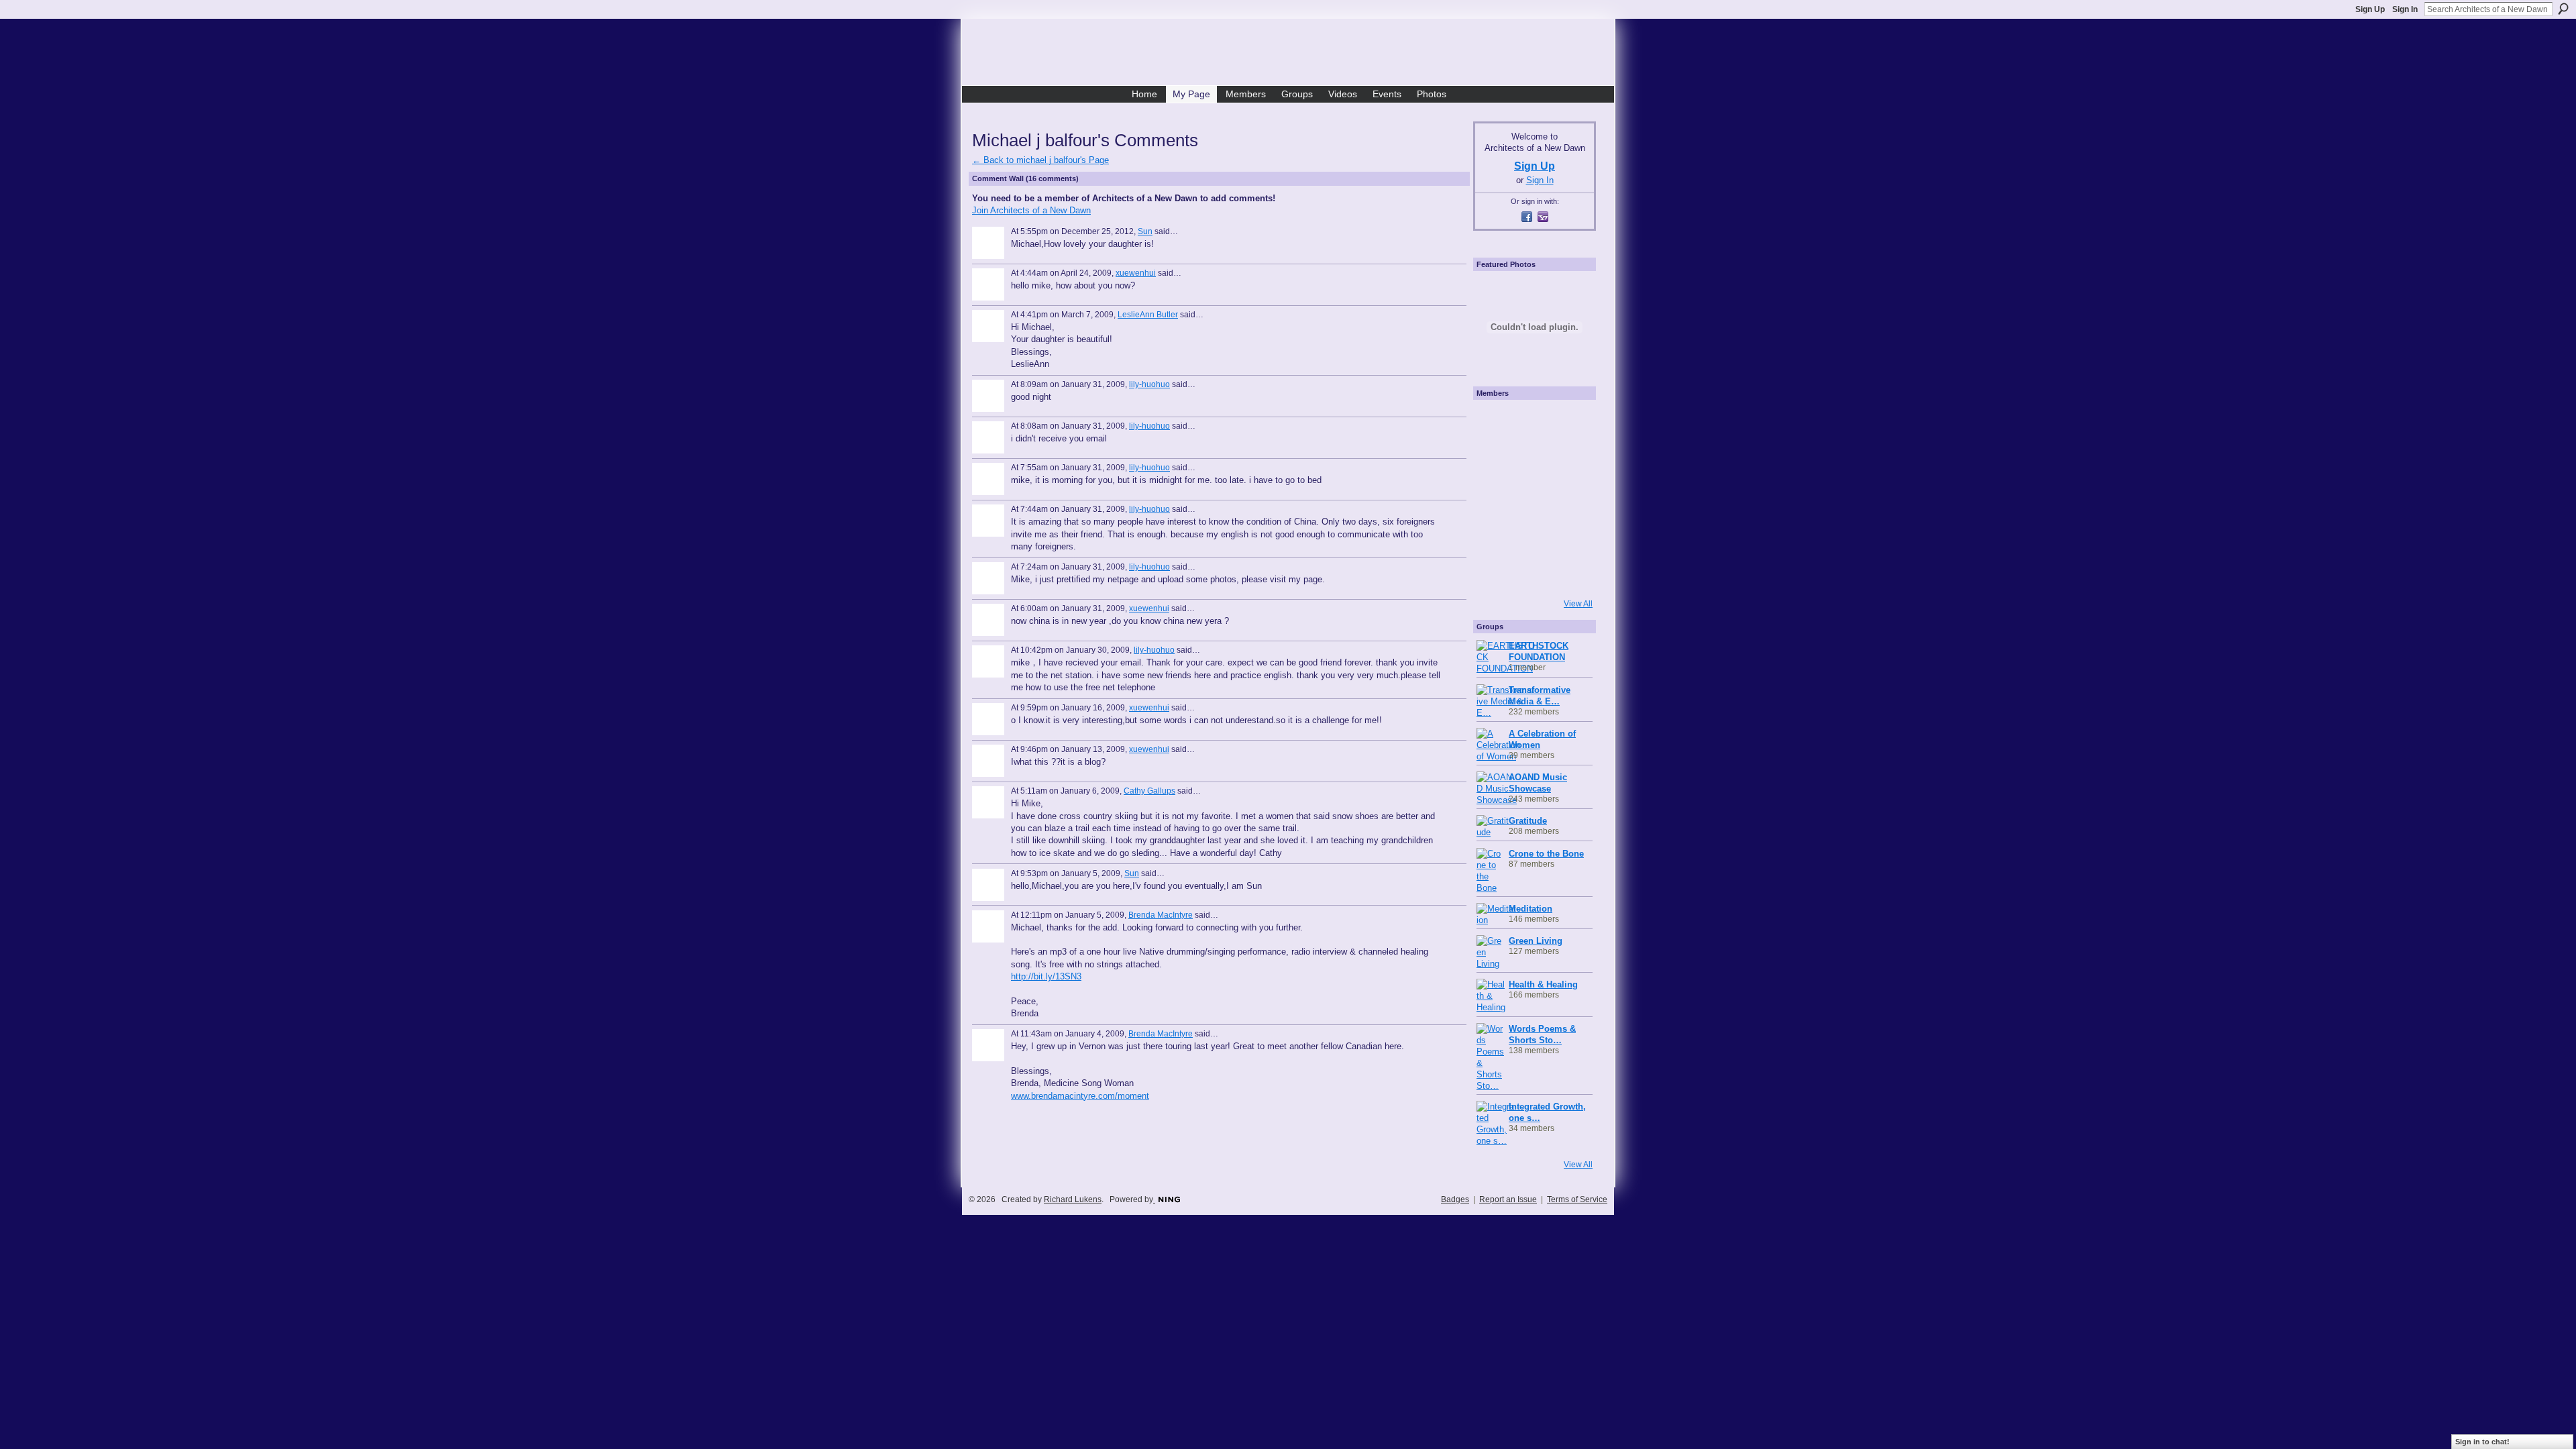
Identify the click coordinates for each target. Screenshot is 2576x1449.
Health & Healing (1543, 984)
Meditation (1531, 909)
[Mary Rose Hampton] (1495, 535)
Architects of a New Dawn (1293, 54)
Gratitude (1528, 821)
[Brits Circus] (1570, 498)
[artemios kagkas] (1533, 460)
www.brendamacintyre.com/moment (1080, 1096)
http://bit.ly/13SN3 (1046, 976)
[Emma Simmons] (1495, 573)
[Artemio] (1533, 573)
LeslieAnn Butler (1148, 315)
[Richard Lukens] (1533, 423)
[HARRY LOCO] (1495, 460)
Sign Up (2370, 9)
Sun (1145, 231)
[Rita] (1495, 498)
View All (1578, 604)
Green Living (1536, 941)
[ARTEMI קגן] (1495, 423)
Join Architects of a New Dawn (1031, 210)
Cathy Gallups (1149, 791)
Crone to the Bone (1546, 854)
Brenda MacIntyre (1161, 915)
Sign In (2405, 9)
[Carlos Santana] (1570, 535)
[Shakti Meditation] (1570, 460)
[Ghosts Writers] (1533, 535)
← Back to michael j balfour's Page (1040, 160)
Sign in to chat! (2482, 1442)
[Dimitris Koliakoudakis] (1570, 573)
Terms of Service (1577, 1199)
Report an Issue (1508, 1199)
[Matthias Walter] (1570, 423)
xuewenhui (1136, 273)
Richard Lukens (1073, 1199)
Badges (1455, 1199)
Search (2563, 9)
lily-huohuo (1149, 384)
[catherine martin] (1533, 498)
